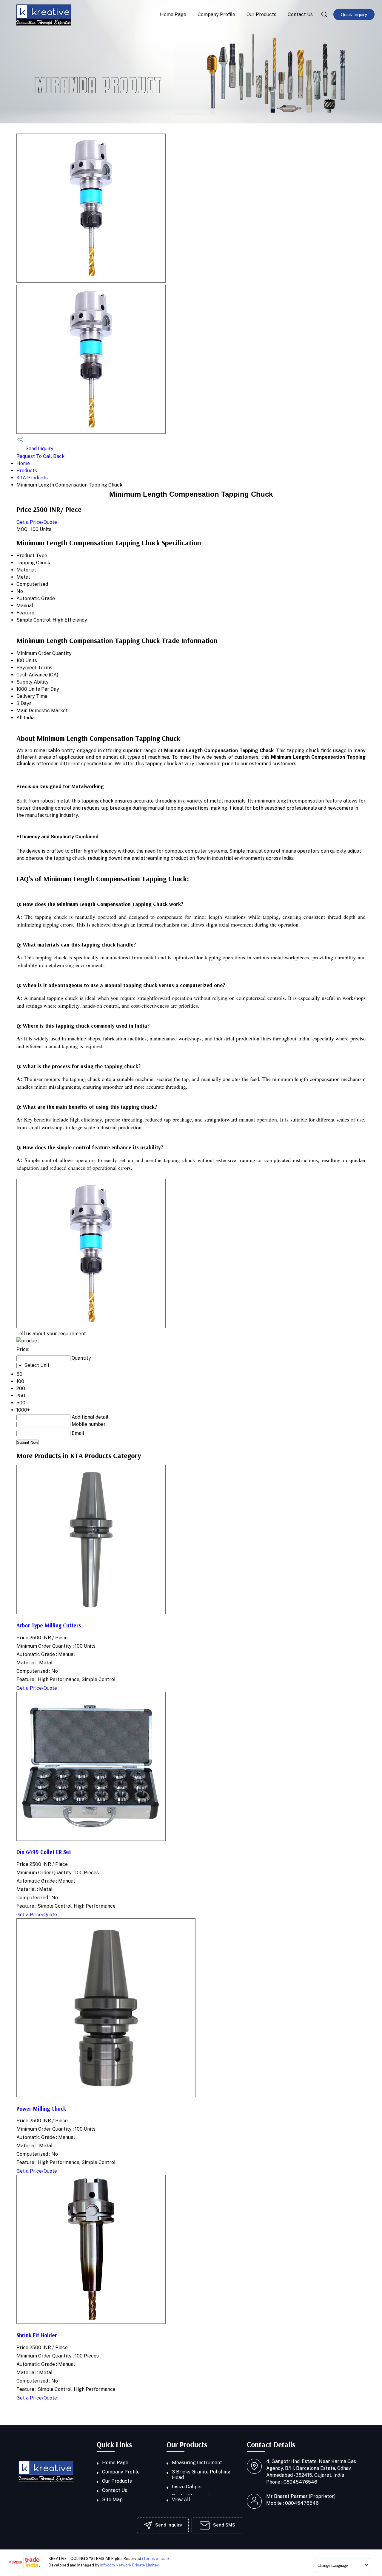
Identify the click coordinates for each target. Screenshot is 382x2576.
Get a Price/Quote (37, 522)
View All (181, 2500)
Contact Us (300, 14)
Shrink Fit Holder (37, 2335)
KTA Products (32, 478)
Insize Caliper (187, 2487)
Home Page (173, 14)
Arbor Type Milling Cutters (49, 1625)
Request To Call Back (40, 456)
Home (23, 463)
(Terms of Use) (155, 2559)
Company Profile (216, 14)
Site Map (112, 2500)
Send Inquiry (39, 449)
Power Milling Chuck (41, 2109)
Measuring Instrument (197, 2463)
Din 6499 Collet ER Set (44, 1852)
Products (27, 471)
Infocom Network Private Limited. (130, 2565)
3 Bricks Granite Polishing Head (201, 2475)
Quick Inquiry (354, 14)
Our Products (261, 14)
